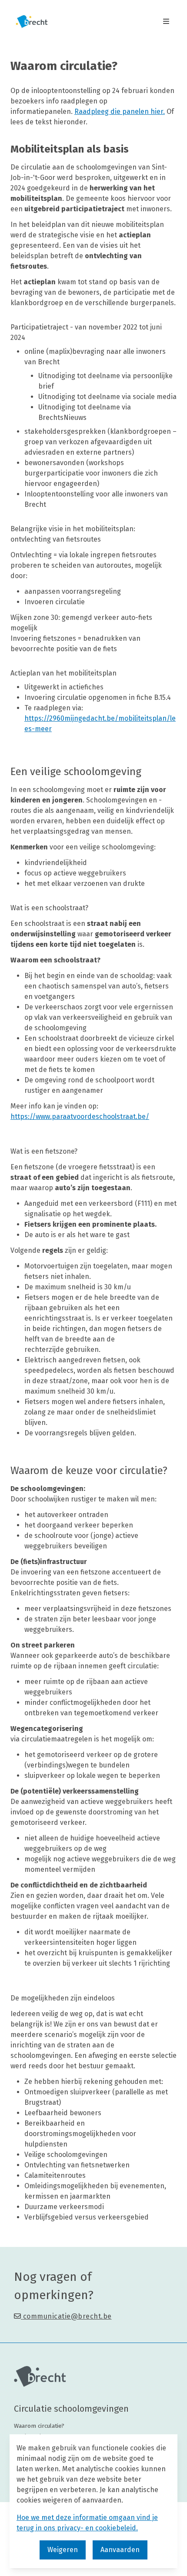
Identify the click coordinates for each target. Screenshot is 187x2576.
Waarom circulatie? (39, 2426)
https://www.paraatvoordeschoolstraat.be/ (80, 1117)
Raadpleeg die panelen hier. (120, 111)
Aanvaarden (120, 2550)
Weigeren (63, 2550)
